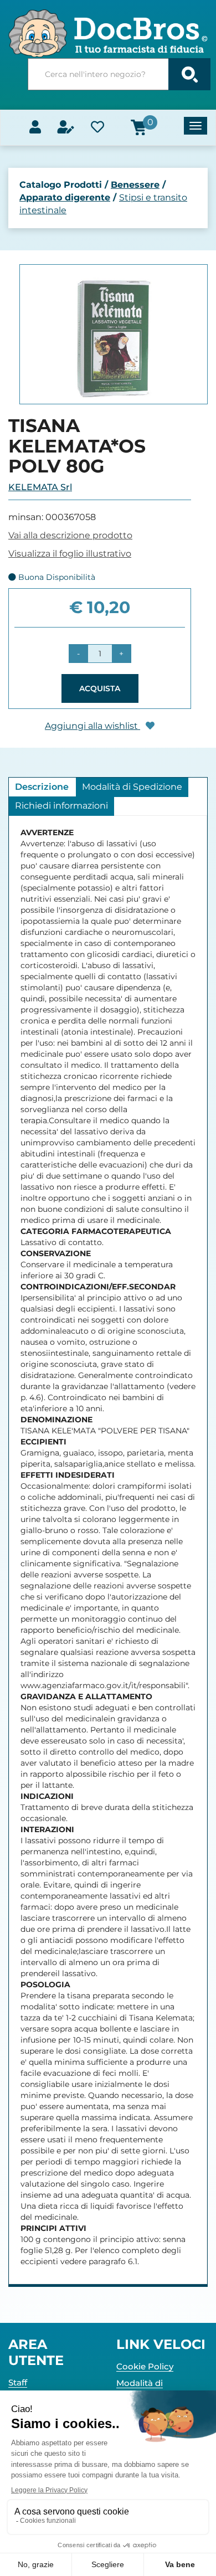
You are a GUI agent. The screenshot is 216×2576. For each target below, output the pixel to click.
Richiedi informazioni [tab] (61, 806)
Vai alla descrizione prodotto (70, 535)
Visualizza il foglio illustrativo (70, 554)
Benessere (135, 185)
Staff (18, 2382)
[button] (78, 654)
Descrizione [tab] (42, 787)
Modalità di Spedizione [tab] (132, 787)
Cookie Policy (145, 2366)
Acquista (100, 688)
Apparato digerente (65, 197)
